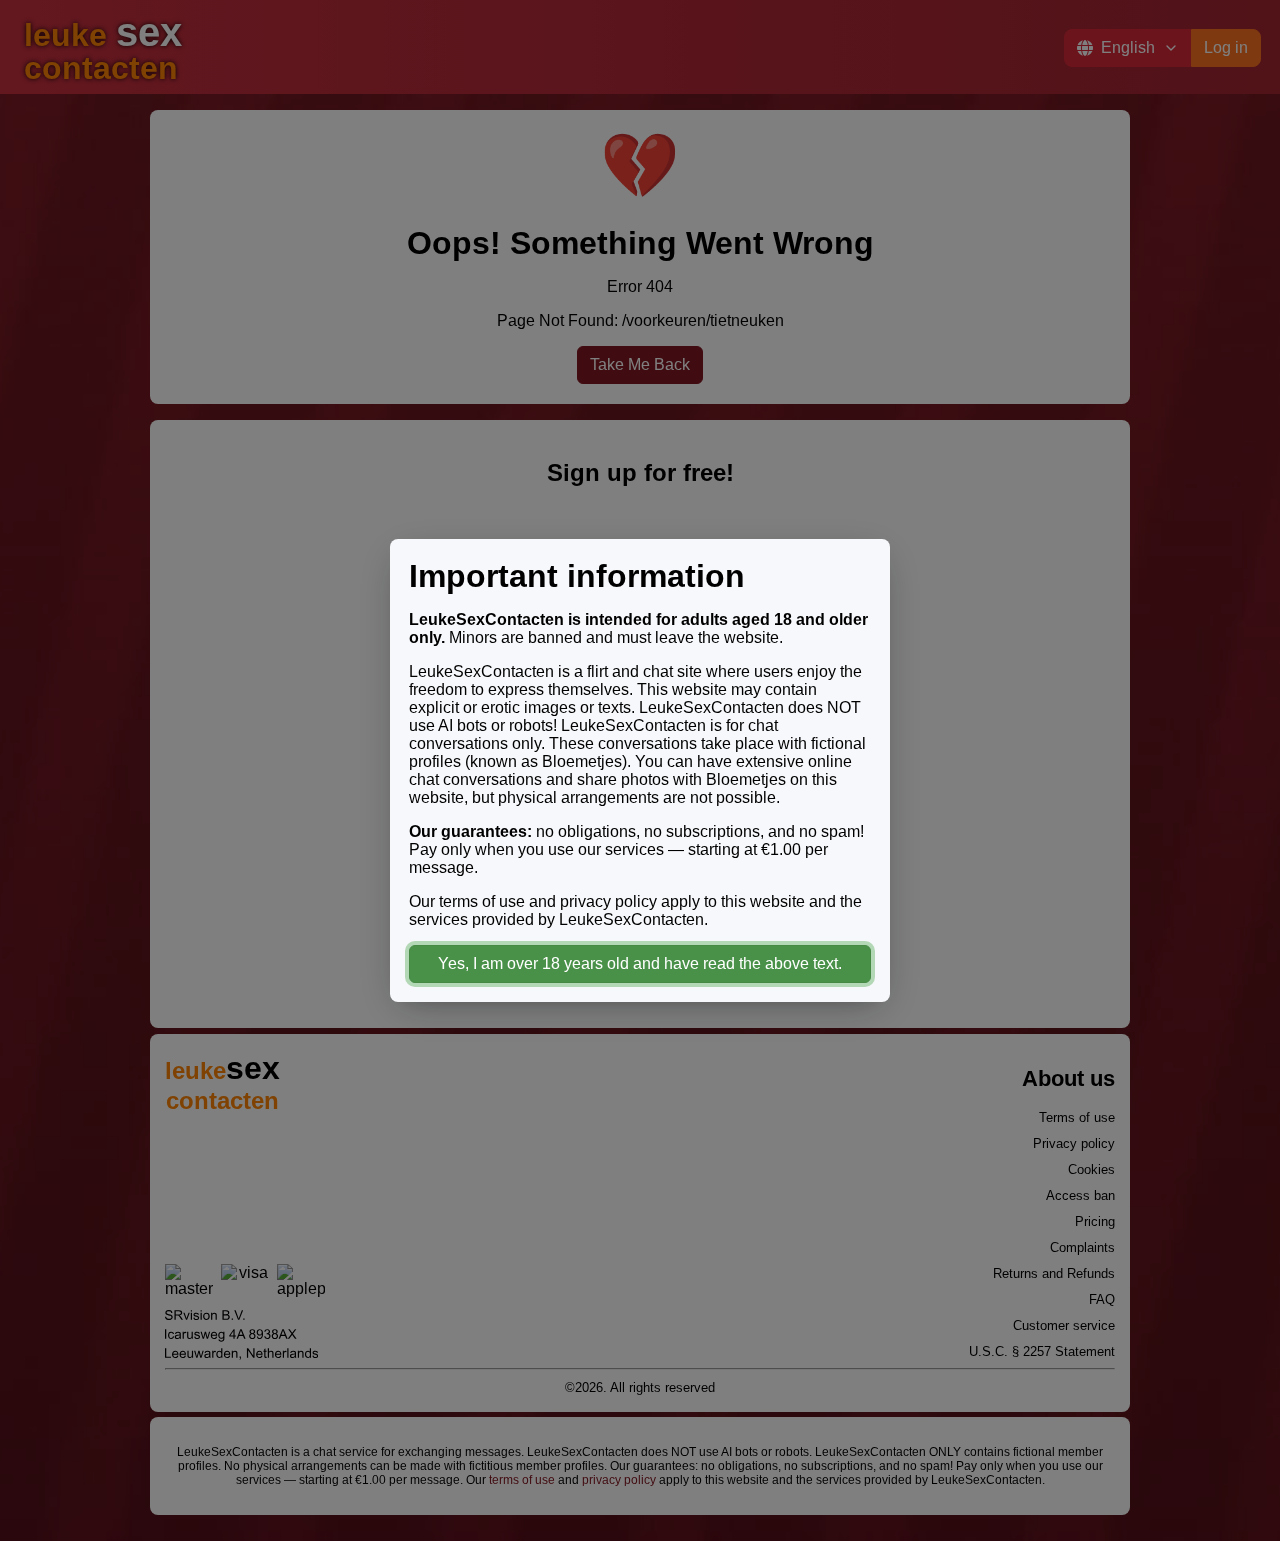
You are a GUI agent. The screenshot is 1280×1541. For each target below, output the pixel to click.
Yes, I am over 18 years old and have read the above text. (640, 963)
